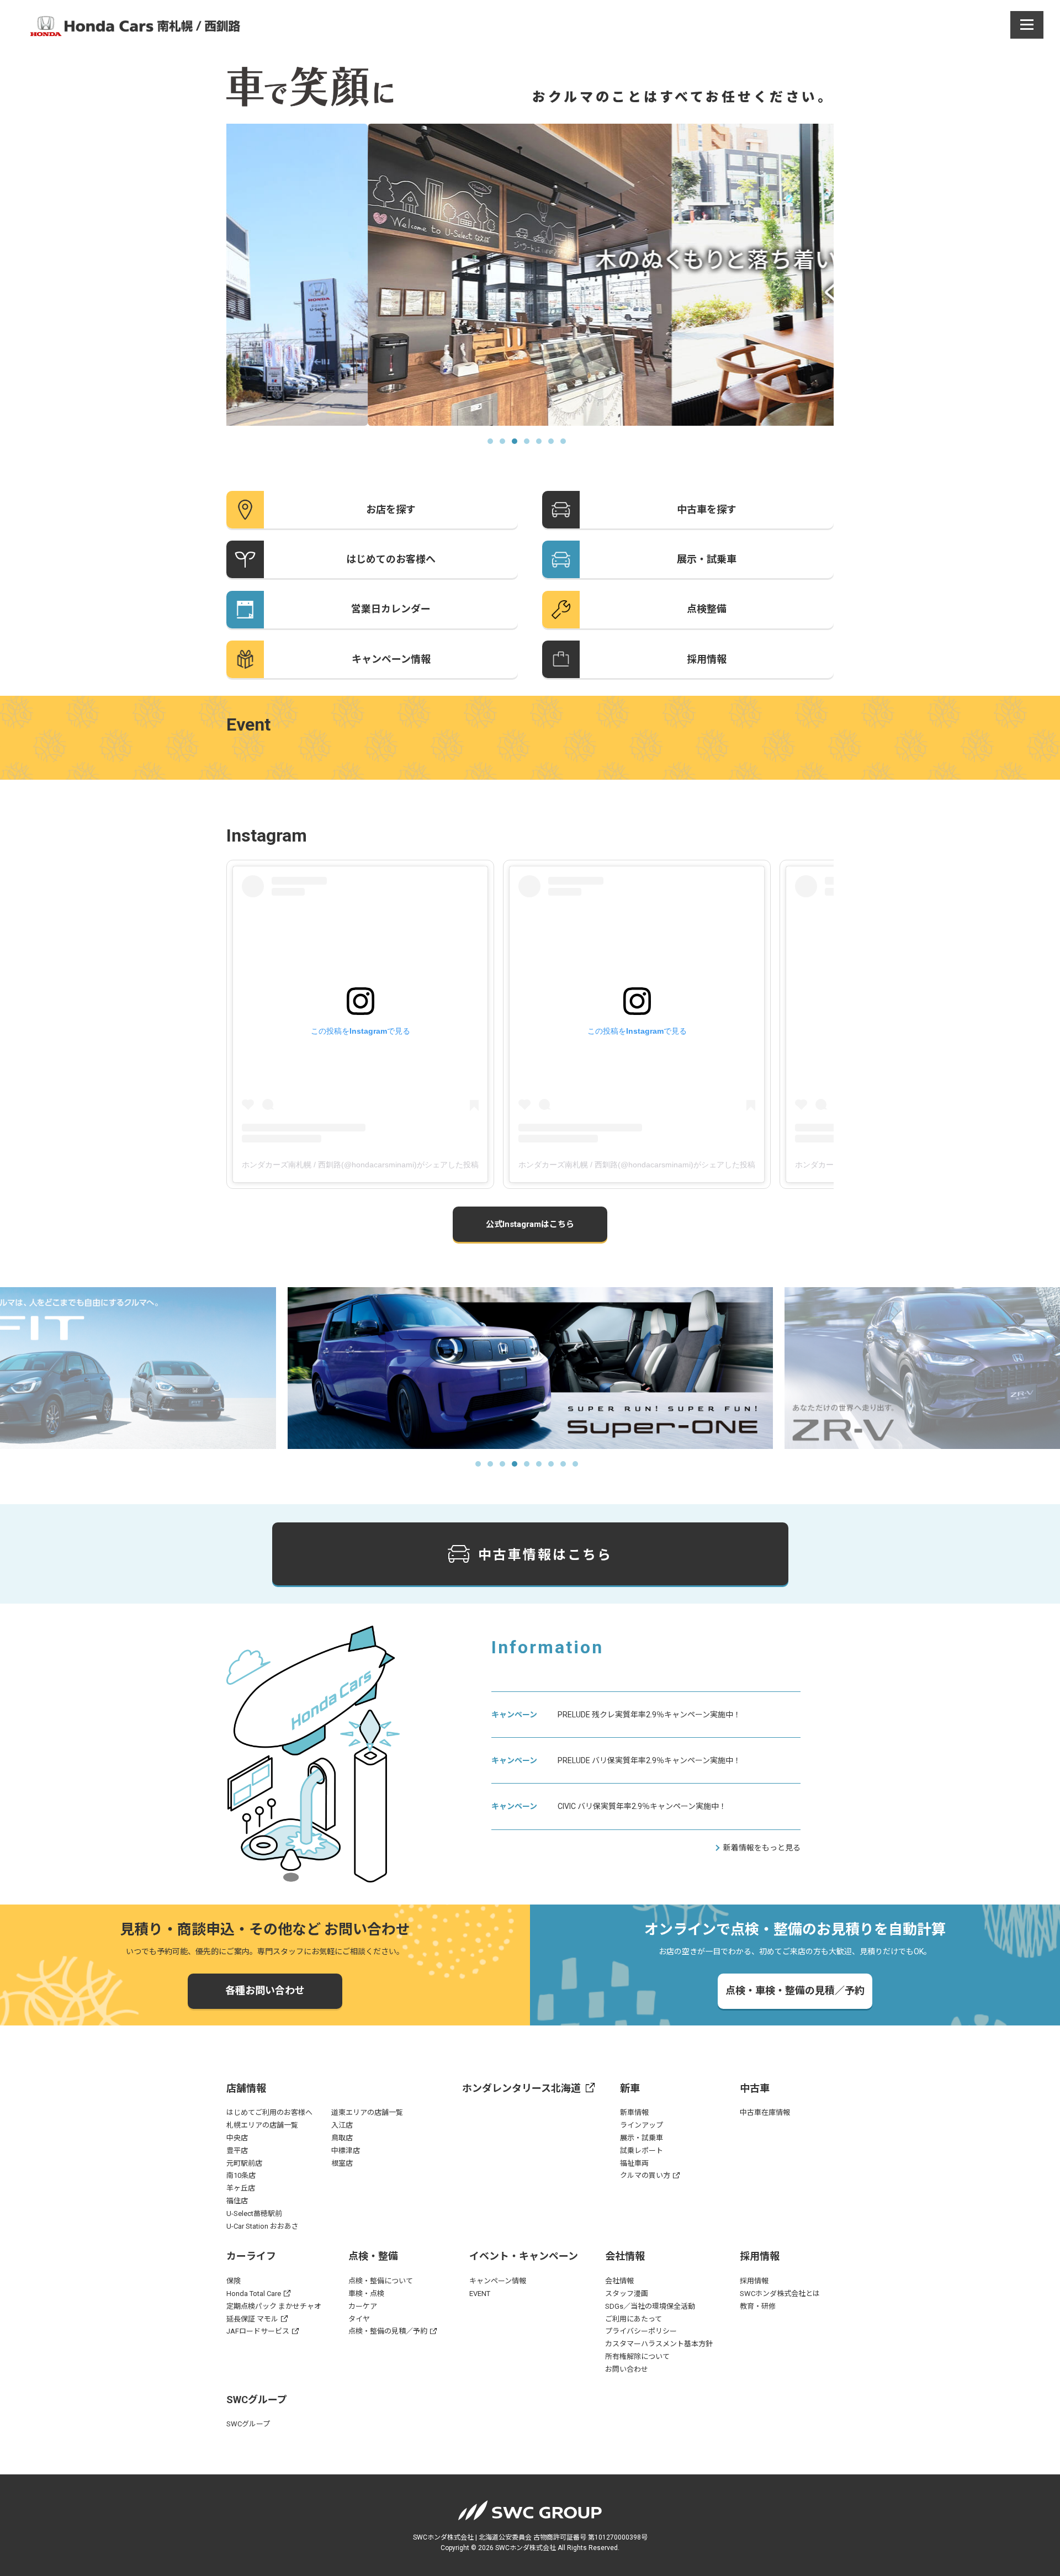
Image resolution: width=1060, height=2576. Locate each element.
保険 (234, 2281)
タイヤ (359, 2319)
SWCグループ (248, 2424)
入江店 (342, 2125)
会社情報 (619, 2281)
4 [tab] (530, 445)
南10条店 (241, 2175)
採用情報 (754, 2281)
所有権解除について (637, 2357)
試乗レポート (642, 2151)
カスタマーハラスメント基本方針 (659, 2344)
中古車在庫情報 (765, 2112)
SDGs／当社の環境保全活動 (650, 2306)
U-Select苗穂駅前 (254, 2213)
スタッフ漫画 (627, 2294)
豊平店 (237, 2151)
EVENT (480, 2294)
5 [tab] (542, 445)
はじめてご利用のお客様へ (269, 2112)
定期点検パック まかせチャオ (274, 2306)
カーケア (363, 2306)
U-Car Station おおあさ (263, 2226)
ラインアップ (642, 2125)
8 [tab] (566, 1467)
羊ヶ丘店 (241, 2188)
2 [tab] (506, 445)
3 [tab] (518, 445)
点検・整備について (381, 2281)
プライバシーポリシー (641, 2331)
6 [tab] (554, 445)
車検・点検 (366, 2294)
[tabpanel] (530, 275)
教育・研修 (758, 2306)
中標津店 (346, 2151)
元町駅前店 (244, 2163)
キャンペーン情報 (498, 2281)
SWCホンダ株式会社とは (780, 2294)
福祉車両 (634, 2163)
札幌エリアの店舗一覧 (262, 2125)
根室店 (342, 2163)
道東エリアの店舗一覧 (367, 2112)
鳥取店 (342, 2138)
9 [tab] (579, 1467)
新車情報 (634, 2112)
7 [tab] (566, 445)
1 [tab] (494, 445)
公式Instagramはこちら (530, 1224)
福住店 (237, 2201)
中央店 (237, 2138)
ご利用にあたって (634, 2319)
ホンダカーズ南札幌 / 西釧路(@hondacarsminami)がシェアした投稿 (360, 1165)
